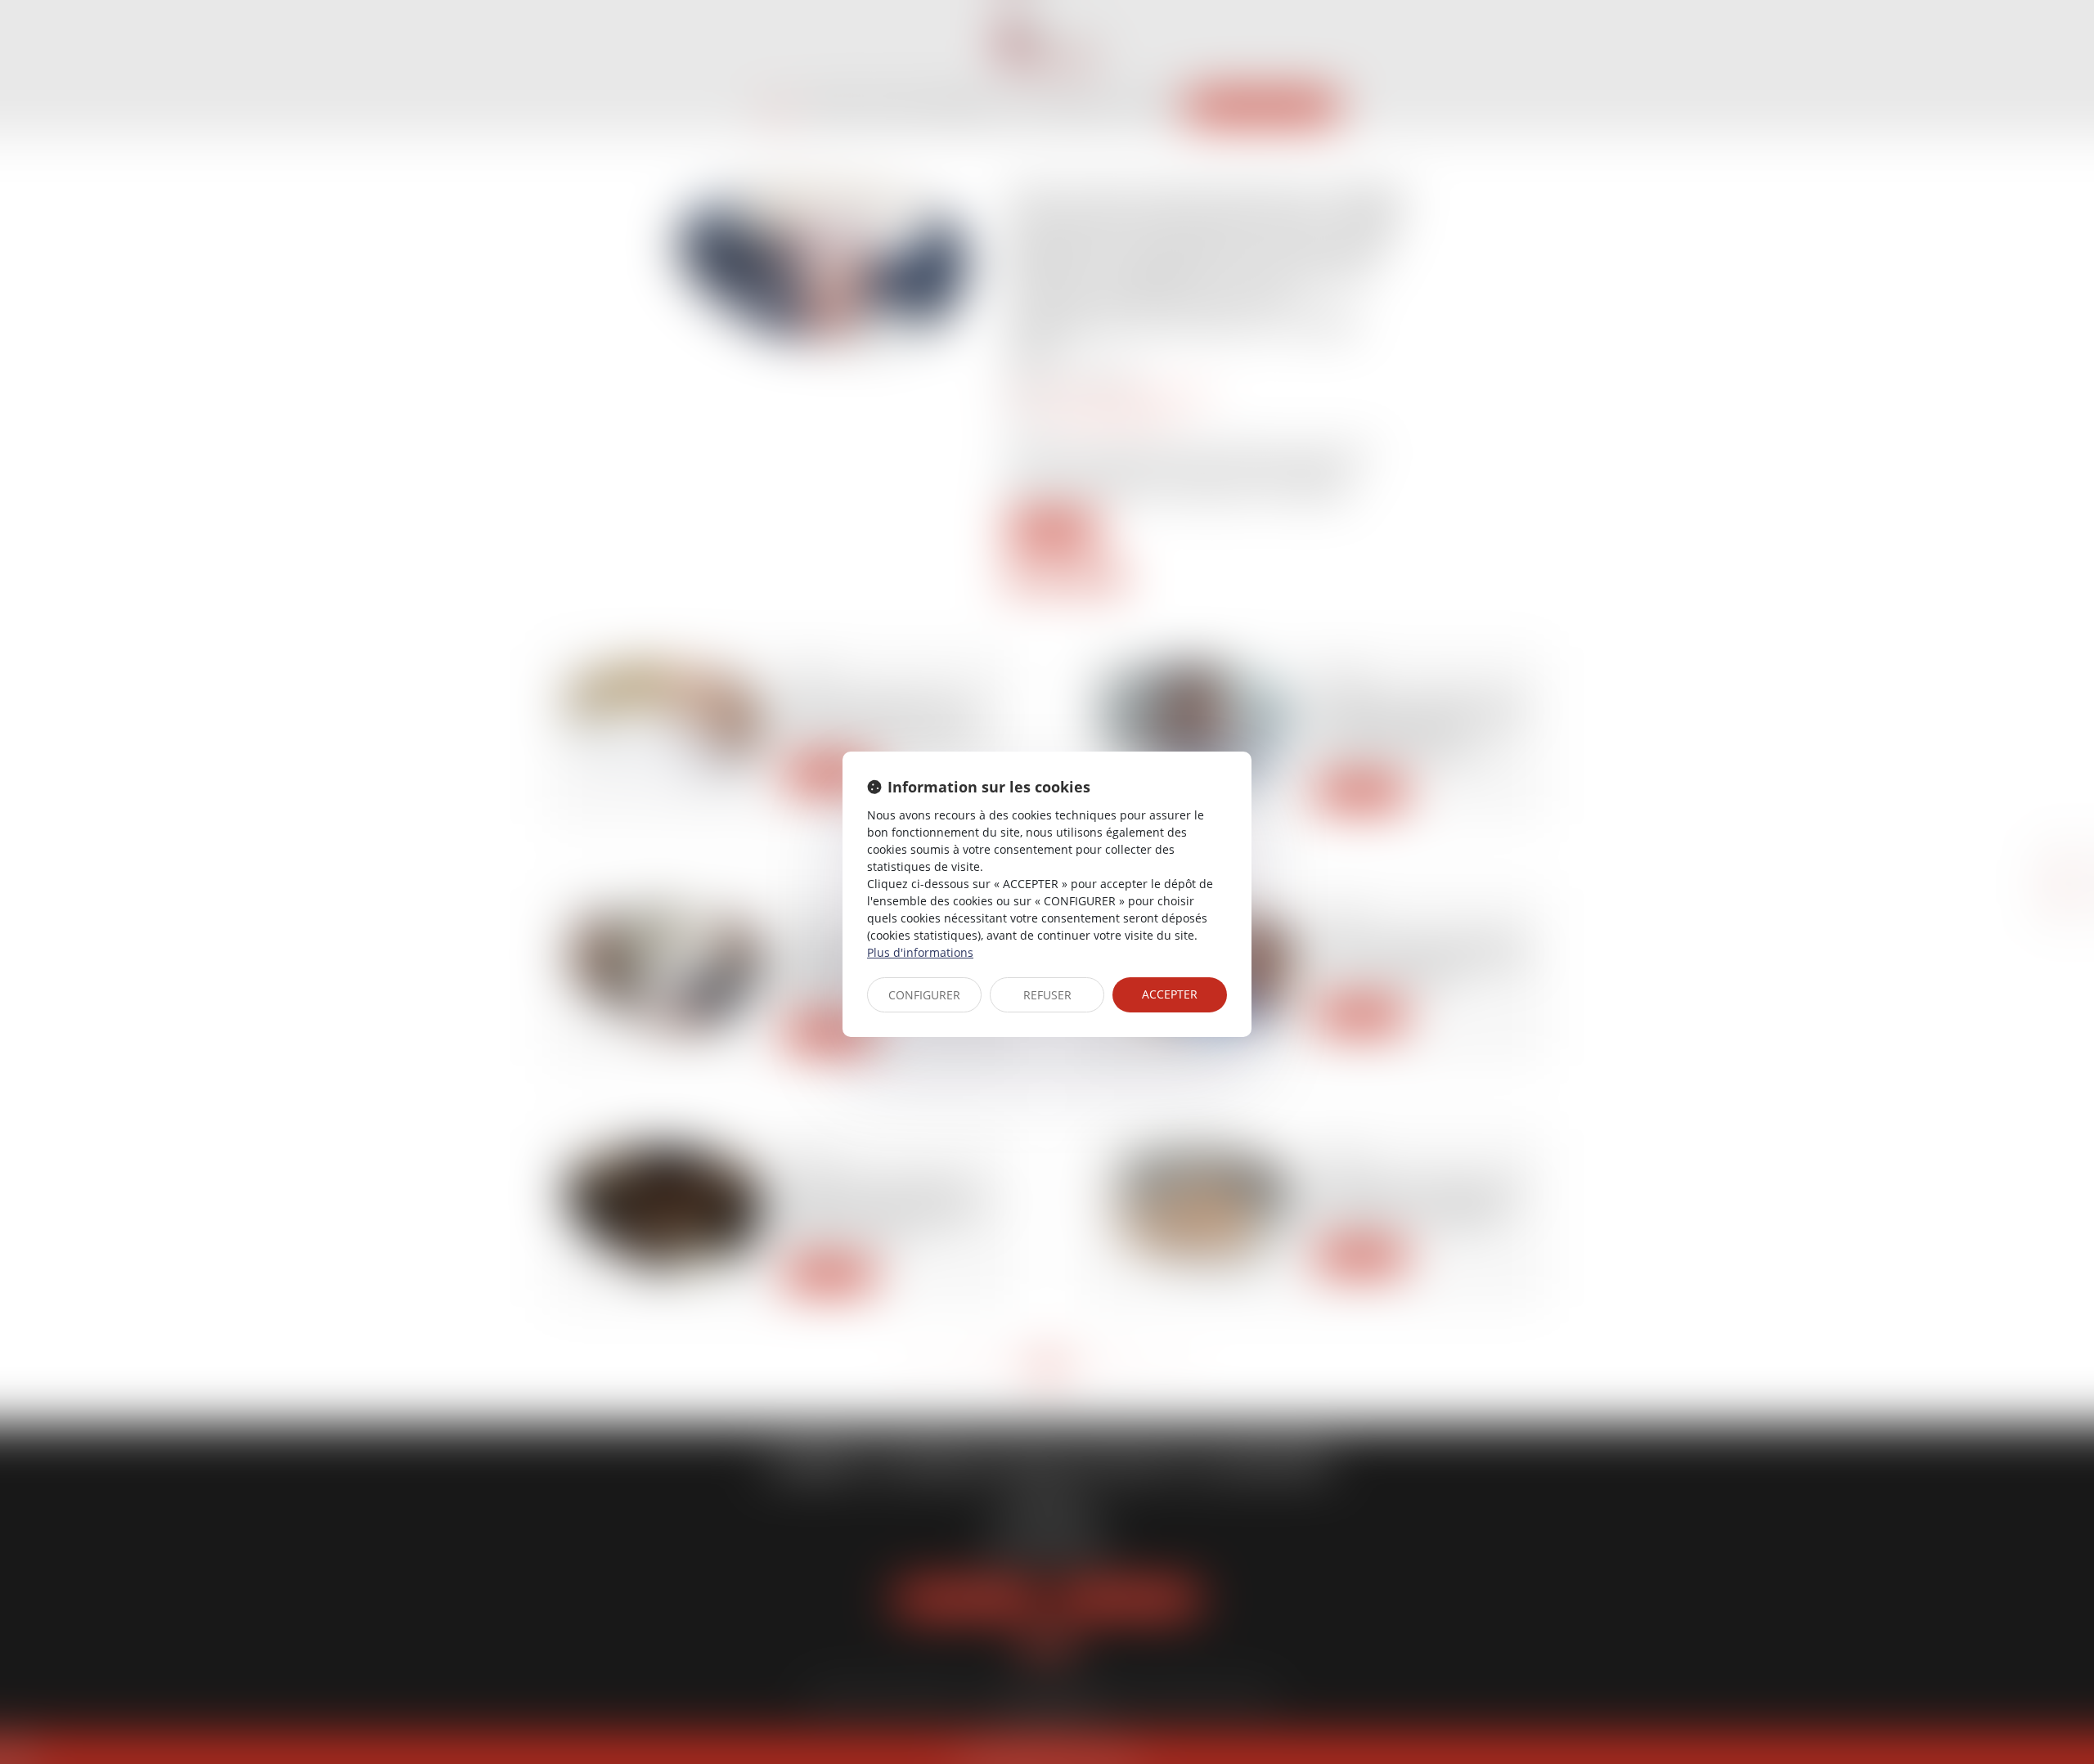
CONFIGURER (924, 995)
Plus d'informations (920, 952)
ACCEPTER (1170, 994)
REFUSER (1047, 995)
